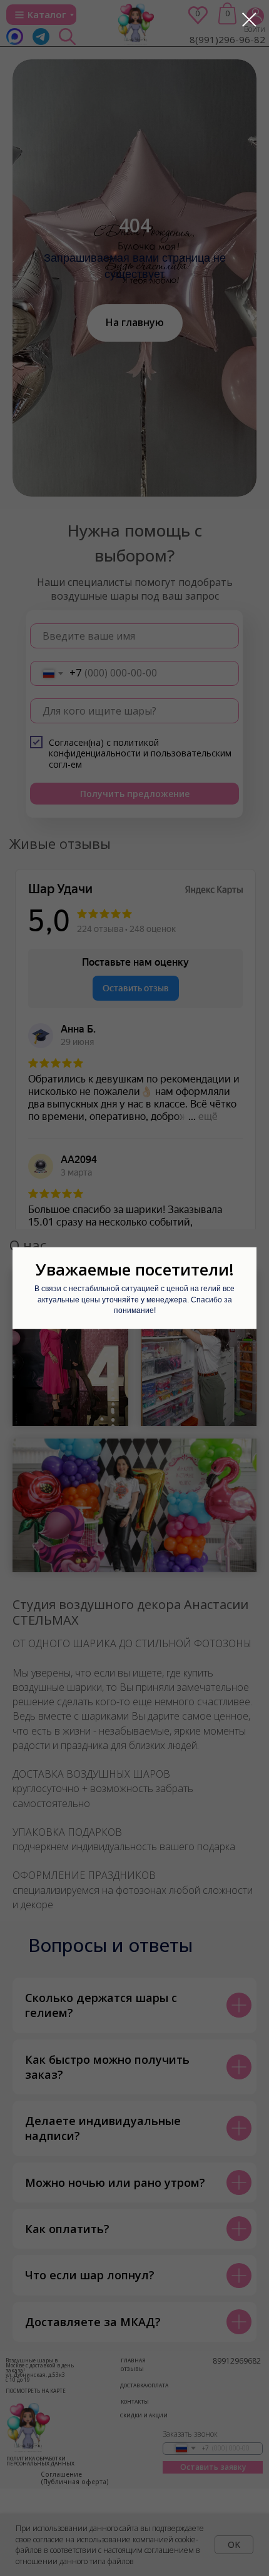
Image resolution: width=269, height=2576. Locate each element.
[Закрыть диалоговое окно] (249, 20)
